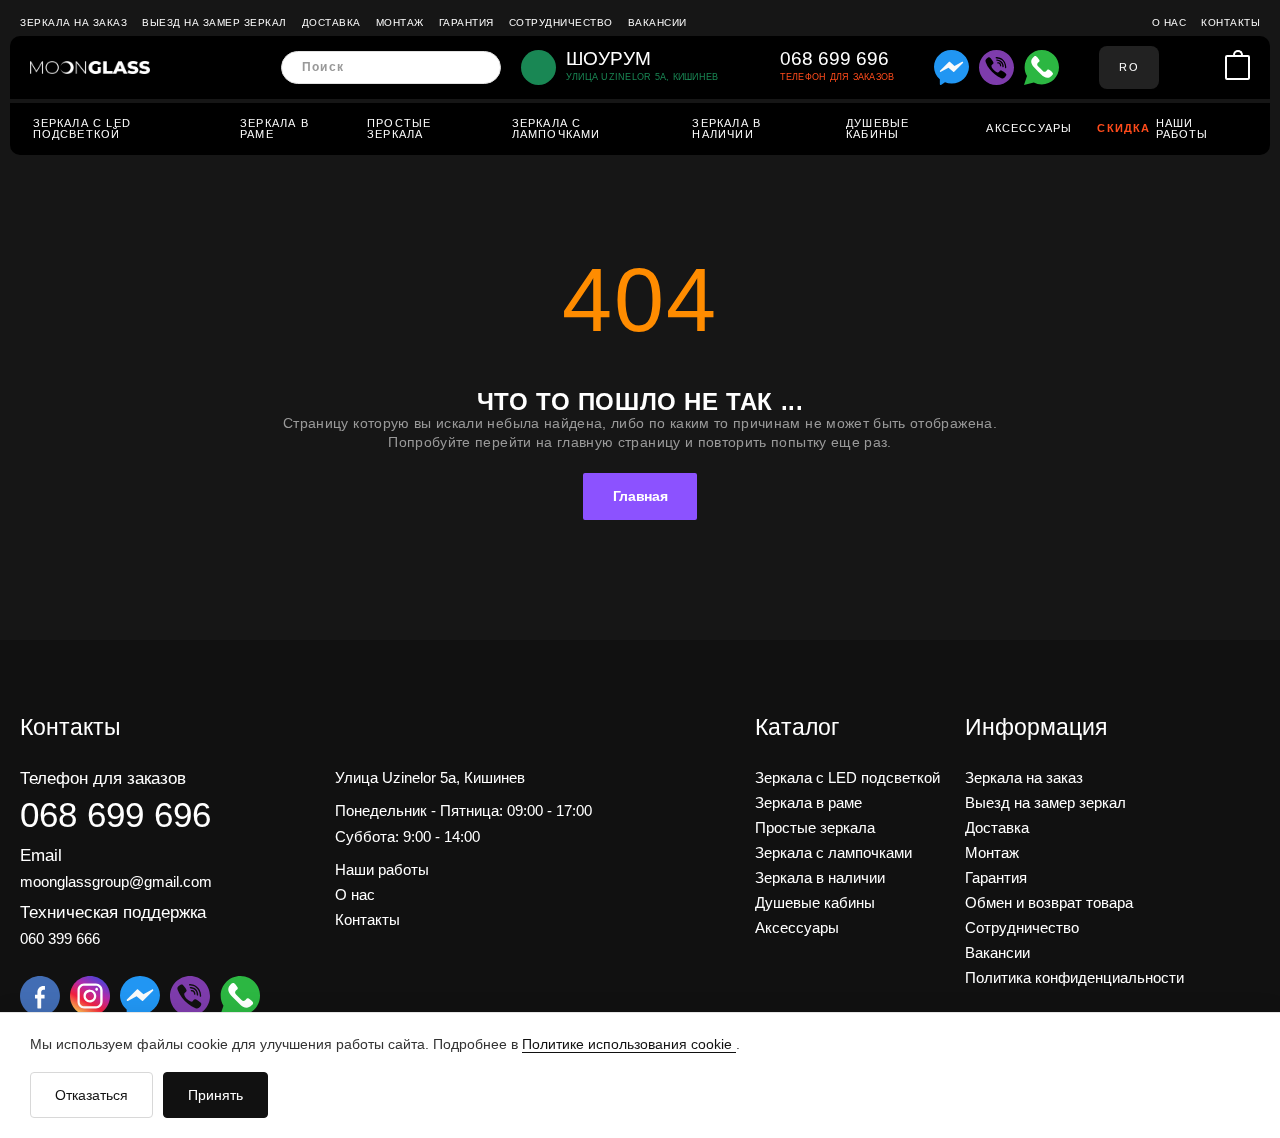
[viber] (996, 67)
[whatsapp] (1041, 67)
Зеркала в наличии (726, 128)
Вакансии (657, 22)
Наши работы (1182, 128)
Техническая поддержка (113, 912)
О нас (1169, 22)
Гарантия (466, 22)
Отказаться (91, 1095)
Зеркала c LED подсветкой (82, 128)
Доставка (331, 22)
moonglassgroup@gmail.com (116, 881)
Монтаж (400, 22)
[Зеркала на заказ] (90, 67)
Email (41, 855)
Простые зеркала (399, 128)
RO (1128, 67)
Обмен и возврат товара (1049, 902)
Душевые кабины (877, 128)
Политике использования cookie (629, 1044)
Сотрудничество (561, 22)
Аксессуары (1029, 128)
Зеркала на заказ (73, 22)
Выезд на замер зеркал (214, 22)
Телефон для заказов (103, 778)
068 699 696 (115, 814)
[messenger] (951, 67)
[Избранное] (1207, 67)
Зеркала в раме (274, 128)
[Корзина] (1237, 67)
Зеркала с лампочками (556, 128)
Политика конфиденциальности (1074, 977)
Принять (215, 1095)
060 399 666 (60, 938)
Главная (640, 496)
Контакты (1230, 22)
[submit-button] (479, 67)
